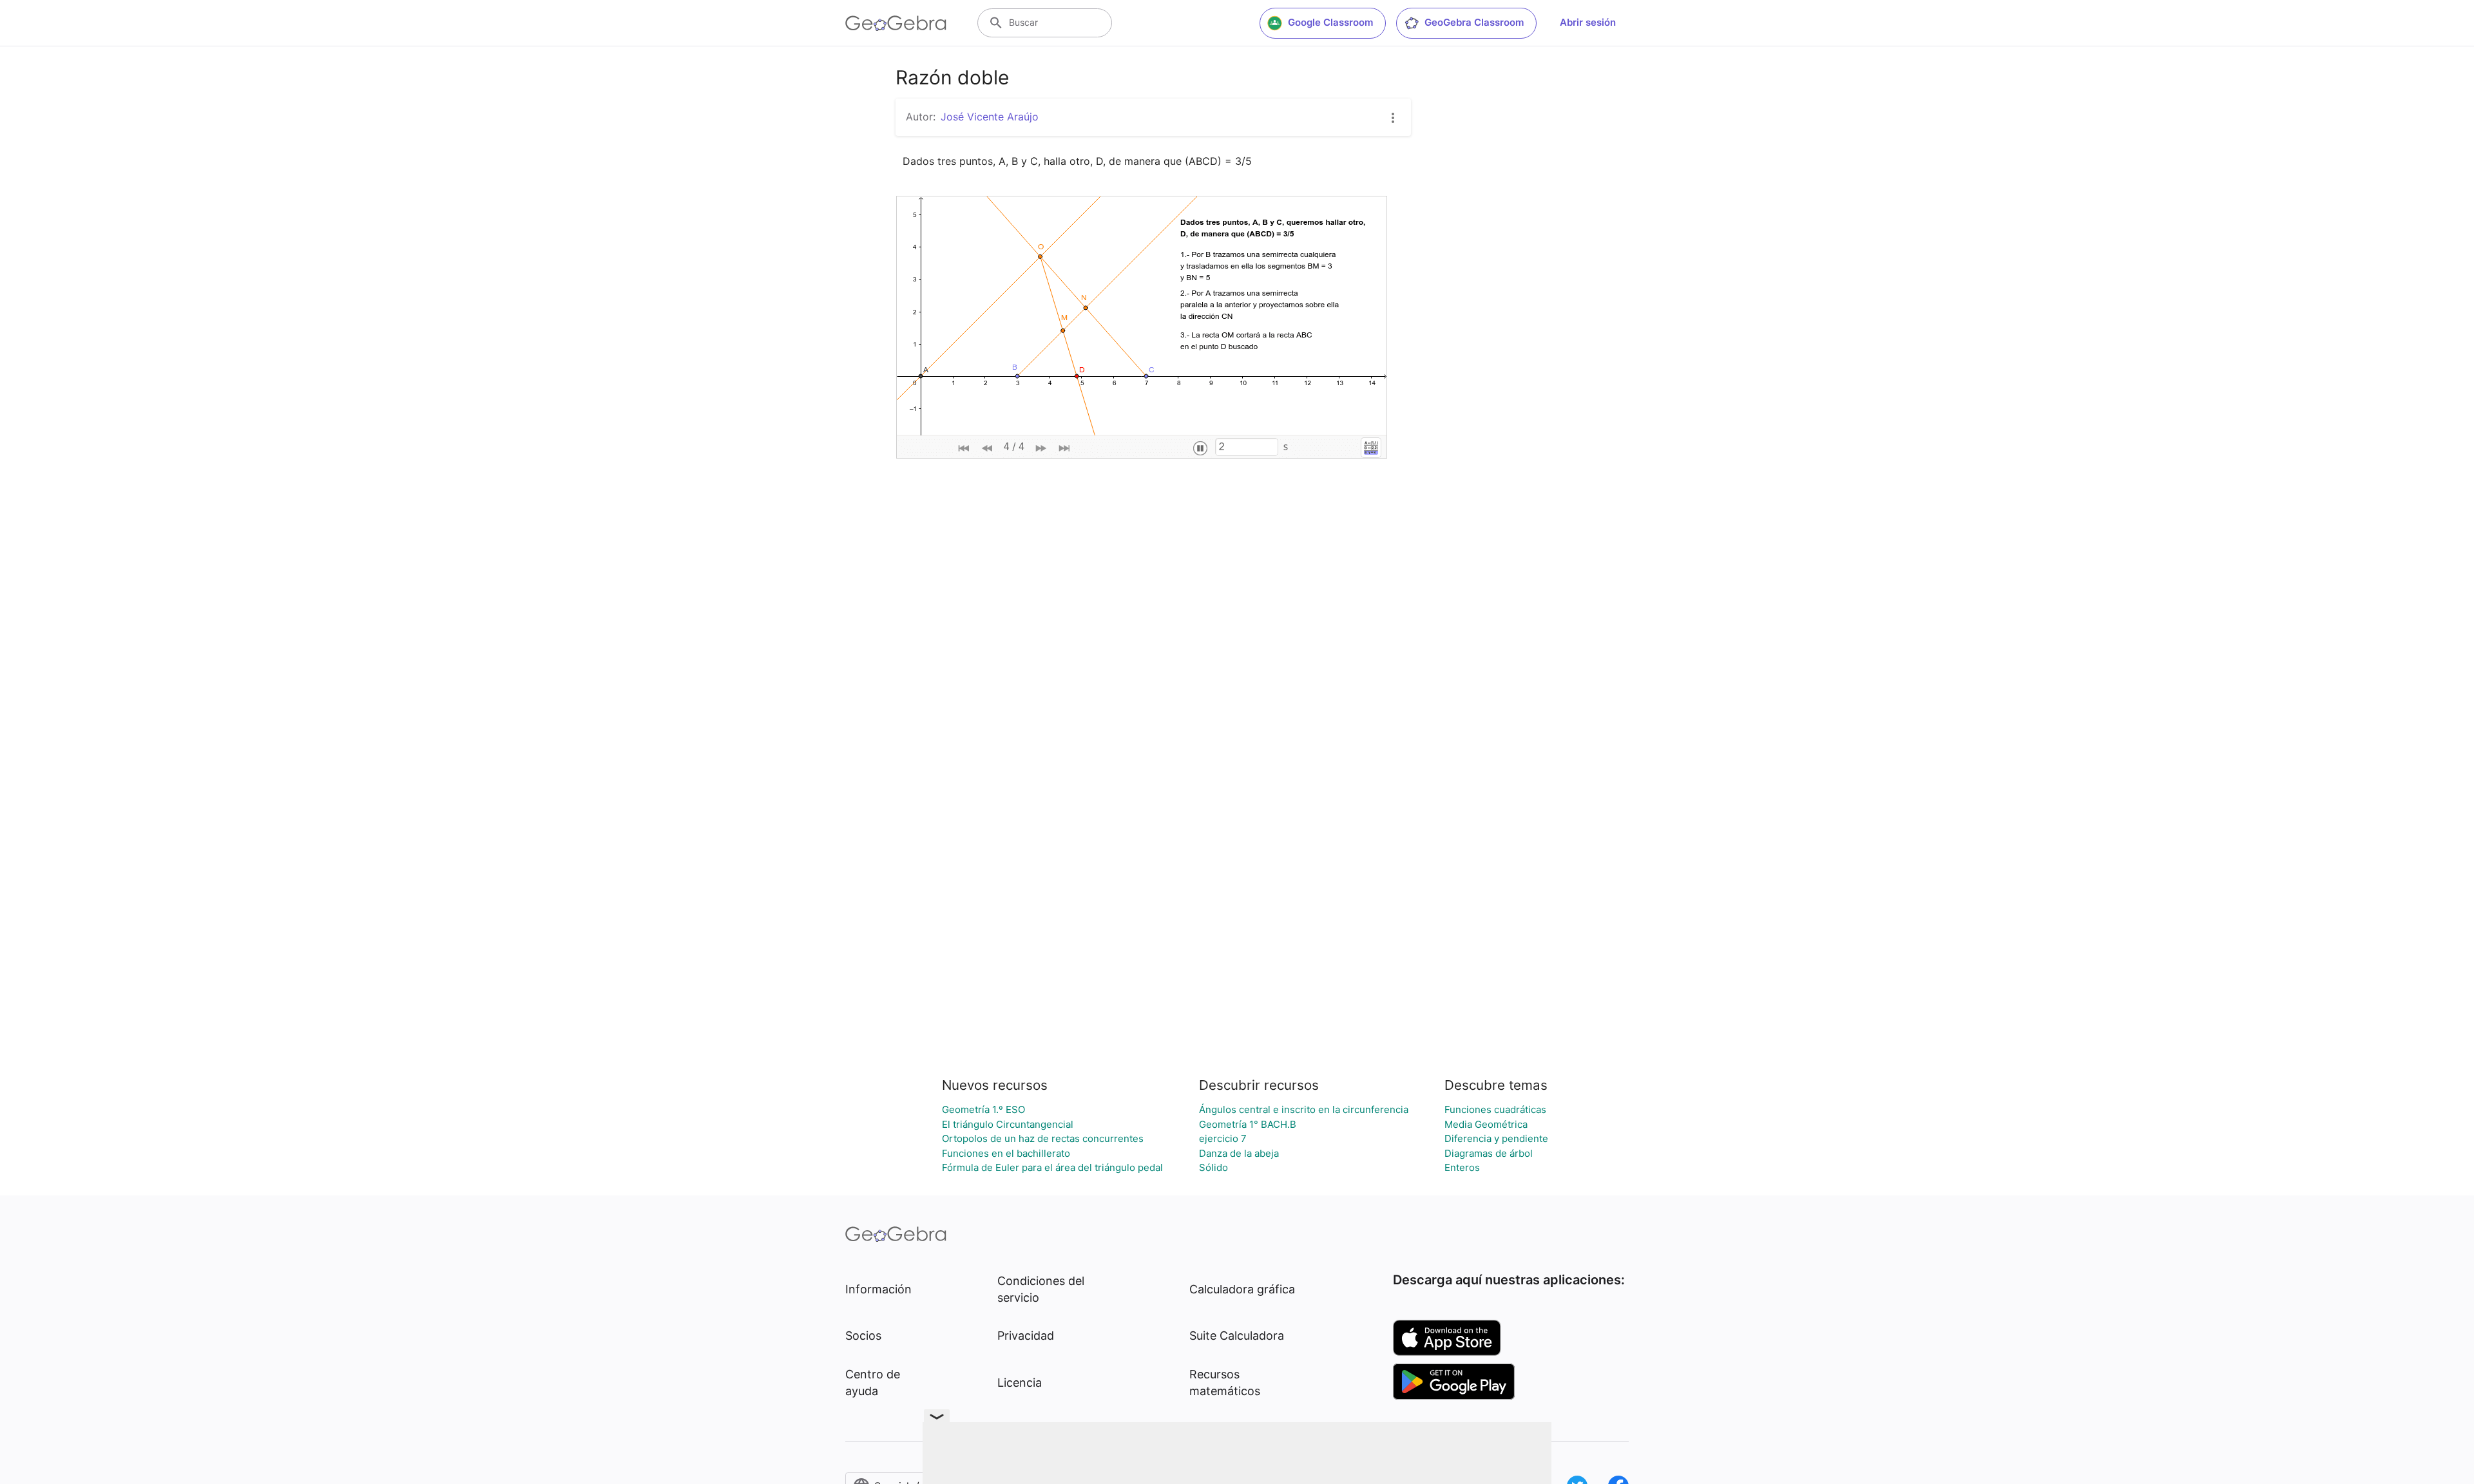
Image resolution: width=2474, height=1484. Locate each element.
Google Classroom (1330, 22)
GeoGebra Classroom (1474, 22)
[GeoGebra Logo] (896, 23)
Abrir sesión (1588, 22)
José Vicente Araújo (990, 117)
